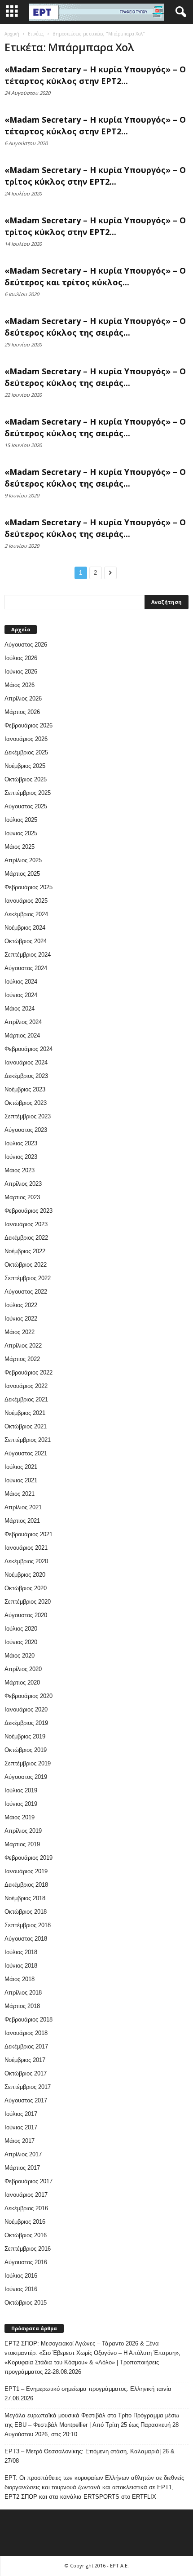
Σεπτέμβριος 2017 (28, 2087)
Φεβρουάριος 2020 (29, 1696)
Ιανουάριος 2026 (26, 739)
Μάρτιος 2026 (22, 712)
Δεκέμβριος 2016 (26, 2208)
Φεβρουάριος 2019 (29, 1858)
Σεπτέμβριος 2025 (28, 793)
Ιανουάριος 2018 (26, 2033)
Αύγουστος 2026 (26, 645)
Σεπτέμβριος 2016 (28, 2249)
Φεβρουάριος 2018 (29, 2020)
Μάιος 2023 (20, 1170)
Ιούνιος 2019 (21, 1804)
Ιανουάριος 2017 (26, 2195)
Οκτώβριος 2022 (26, 1265)
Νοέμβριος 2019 (25, 1736)
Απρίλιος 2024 (23, 1022)
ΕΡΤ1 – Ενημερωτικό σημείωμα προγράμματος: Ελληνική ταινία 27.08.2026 (88, 2394)
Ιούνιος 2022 (21, 1319)
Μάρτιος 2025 (22, 874)
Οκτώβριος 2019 (26, 1750)
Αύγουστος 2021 (26, 1453)
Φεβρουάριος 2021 (29, 1534)
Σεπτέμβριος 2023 (28, 1116)
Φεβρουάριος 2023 (29, 1211)
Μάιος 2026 (20, 685)
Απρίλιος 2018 (23, 1993)
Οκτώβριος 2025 (26, 779)
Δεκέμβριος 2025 (26, 752)
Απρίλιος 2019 (23, 1831)
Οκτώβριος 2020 (26, 1588)
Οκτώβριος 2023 (26, 1103)
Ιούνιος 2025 (21, 833)
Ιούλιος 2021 (21, 1467)
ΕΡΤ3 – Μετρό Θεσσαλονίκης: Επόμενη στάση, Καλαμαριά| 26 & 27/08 (90, 2456)
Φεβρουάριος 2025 (29, 887)
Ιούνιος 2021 (21, 1480)
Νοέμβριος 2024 (25, 928)
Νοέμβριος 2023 (25, 1089)
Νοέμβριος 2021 (25, 1413)
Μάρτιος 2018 (22, 2006)
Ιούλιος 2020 (21, 1629)
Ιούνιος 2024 (21, 995)
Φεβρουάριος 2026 (29, 725)
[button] (179, 12)
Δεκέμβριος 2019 (26, 1723)
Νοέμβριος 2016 (25, 2222)
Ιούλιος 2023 (21, 1143)
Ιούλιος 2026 (21, 658)
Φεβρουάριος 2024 (29, 1049)
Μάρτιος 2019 (22, 1844)
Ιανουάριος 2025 (26, 901)
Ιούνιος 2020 (21, 1642)
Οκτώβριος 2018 (26, 1912)
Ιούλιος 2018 (21, 1952)
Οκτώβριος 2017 (26, 2073)
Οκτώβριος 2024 (26, 941)
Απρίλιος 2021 (23, 1507)
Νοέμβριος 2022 (25, 1251)
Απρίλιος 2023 (23, 1184)
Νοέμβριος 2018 (25, 1898)
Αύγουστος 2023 (26, 1130)
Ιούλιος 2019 (21, 1790)
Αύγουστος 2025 (26, 806)
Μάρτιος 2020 (22, 1683)
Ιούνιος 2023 (21, 1157)
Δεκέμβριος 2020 (26, 1561)
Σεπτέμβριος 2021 (28, 1440)
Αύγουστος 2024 (26, 968)
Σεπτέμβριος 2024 (28, 955)
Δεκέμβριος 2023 (26, 1076)
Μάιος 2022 (20, 1332)
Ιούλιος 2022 (21, 1305)
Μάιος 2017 (20, 2141)
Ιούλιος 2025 (21, 820)
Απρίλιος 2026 (23, 698)
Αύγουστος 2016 (26, 2262)
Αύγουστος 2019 (26, 1777)
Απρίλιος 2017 (23, 2154)
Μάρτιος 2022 (22, 1359)
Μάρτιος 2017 (22, 2168)
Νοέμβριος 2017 (25, 2060)
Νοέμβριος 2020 (25, 1575)
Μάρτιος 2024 (22, 1035)
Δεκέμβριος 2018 (26, 1885)
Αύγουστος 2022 (26, 1292)
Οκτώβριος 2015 (26, 2303)
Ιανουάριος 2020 (26, 1709)
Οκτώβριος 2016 (26, 2235)
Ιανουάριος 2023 (26, 1224)
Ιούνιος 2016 (21, 2289)
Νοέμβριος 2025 (25, 766)
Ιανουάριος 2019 (26, 1871)
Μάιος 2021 (20, 1494)
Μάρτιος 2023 (22, 1197)
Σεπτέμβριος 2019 (28, 1763)
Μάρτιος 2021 (22, 1521)
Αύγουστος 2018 (26, 1939)
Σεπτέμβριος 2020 (28, 1602)
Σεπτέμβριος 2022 (28, 1278)
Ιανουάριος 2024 (26, 1062)
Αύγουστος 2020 (26, 1615)
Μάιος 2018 (20, 1979)
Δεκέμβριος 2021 (26, 1399)
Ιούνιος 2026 (21, 672)
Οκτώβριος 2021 (26, 1426)
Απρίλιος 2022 (23, 1346)
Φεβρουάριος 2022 (29, 1372)
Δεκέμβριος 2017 (26, 2046)
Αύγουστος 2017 (26, 2100)
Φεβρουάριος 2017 (29, 2181)
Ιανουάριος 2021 (26, 1548)
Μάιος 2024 (20, 1009)
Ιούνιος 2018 (21, 1966)
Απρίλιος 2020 (23, 1669)
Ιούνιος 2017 (21, 2127)
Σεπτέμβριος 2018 (28, 1925)
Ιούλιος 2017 (21, 2114)
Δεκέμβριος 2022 (26, 1238)
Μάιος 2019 (20, 1817)
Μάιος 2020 (20, 1656)
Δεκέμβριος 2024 (26, 914)
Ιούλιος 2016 (21, 2276)
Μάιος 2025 (20, 847)
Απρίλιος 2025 (23, 860)
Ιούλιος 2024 (21, 982)
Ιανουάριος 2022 (26, 1386)
